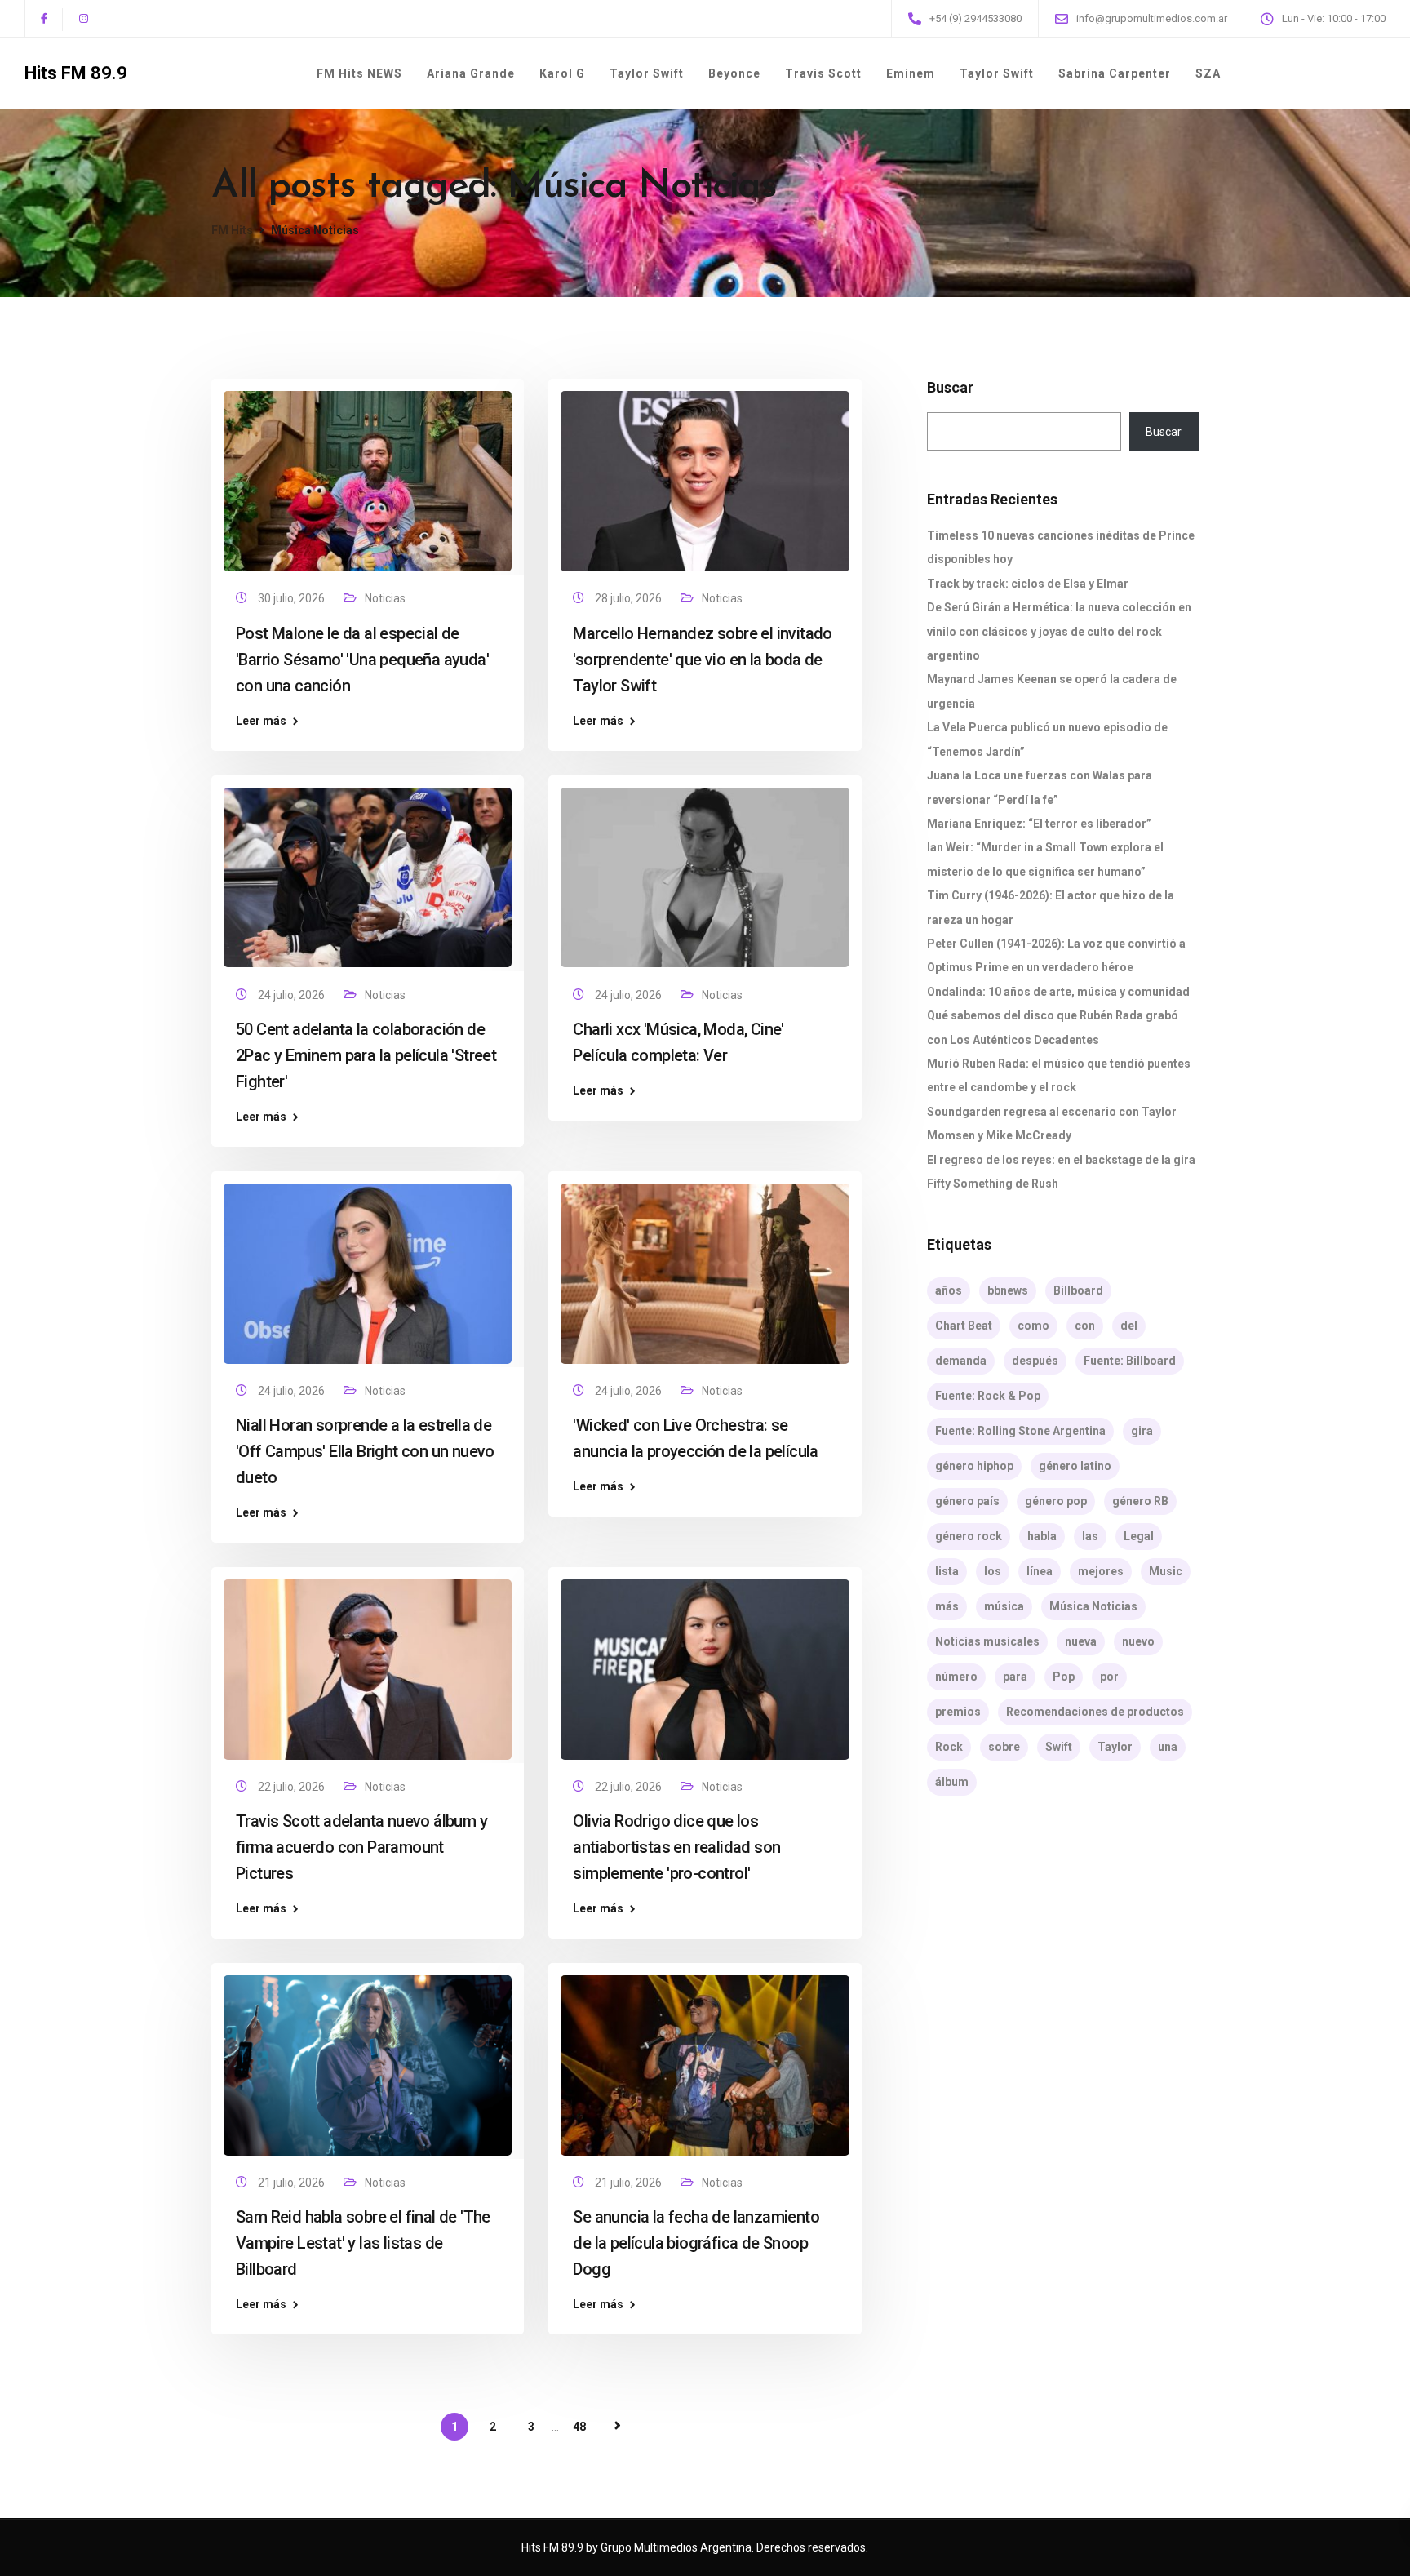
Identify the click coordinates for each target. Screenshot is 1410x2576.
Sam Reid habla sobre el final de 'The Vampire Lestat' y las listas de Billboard (363, 2243)
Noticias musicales (987, 1641)
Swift (1059, 1747)
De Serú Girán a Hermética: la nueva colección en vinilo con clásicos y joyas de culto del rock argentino (1059, 631)
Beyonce (734, 73)
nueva (1081, 1641)
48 (579, 2427)
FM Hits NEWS (359, 73)
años (949, 1290)
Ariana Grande (471, 73)
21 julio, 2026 (293, 2183)
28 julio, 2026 (630, 598)
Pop (1064, 1677)
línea (1040, 1571)
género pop (1056, 1501)
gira (1142, 1431)
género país (967, 1501)
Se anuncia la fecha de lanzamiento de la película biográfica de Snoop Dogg (696, 2243)
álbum (952, 1782)
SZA (1208, 73)
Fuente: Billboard (1130, 1361)
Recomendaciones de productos (1095, 1712)
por (1109, 1677)
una (1168, 1747)
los (993, 1571)
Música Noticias (1093, 1606)
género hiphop (974, 1466)
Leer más (261, 721)
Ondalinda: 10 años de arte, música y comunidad (1058, 992)
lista (947, 1571)
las (1090, 1536)
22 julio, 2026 (293, 1787)
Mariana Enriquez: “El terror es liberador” (1039, 824)
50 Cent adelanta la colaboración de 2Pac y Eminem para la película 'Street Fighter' (366, 1055)
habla (1042, 1536)
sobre (1004, 1747)
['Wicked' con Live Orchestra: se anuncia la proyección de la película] (705, 1266)
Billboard (1078, 1290)
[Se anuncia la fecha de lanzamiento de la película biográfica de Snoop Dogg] (705, 2059)
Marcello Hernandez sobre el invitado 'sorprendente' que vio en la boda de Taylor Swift (702, 660)
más (947, 1606)
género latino (1075, 1466)
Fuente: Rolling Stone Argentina (1020, 1431)
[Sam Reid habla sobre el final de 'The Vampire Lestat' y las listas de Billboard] (368, 2059)
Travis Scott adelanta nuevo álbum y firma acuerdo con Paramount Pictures (361, 1847)
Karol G (562, 73)
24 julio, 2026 (293, 995)
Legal (1139, 1536)
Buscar (950, 388)
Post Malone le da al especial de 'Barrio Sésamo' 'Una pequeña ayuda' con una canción (362, 660)
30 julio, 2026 (293, 598)
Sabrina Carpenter (1115, 73)
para (1015, 1677)
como (1033, 1326)
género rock (969, 1536)
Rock (949, 1747)
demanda (961, 1361)
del (1129, 1326)
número (956, 1677)
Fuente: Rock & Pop (988, 1396)
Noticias (385, 598)
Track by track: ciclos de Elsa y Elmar (1028, 584)
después (1035, 1361)
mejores (1101, 1571)
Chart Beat (964, 1326)
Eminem (911, 73)
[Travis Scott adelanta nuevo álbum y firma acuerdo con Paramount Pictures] (368, 1663)
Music (1166, 1571)
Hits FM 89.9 (76, 73)
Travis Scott (823, 73)
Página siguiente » (618, 2426)
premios (958, 1712)
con (1085, 1326)
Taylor (1115, 1747)
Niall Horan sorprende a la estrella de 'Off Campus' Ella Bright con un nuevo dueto (365, 1451)
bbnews (1008, 1290)
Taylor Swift (647, 73)
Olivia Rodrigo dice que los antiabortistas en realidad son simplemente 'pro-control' (676, 1847)
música (1004, 1606)
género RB (1140, 1501)
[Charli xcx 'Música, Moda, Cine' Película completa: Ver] (705, 870)
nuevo (1138, 1641)
